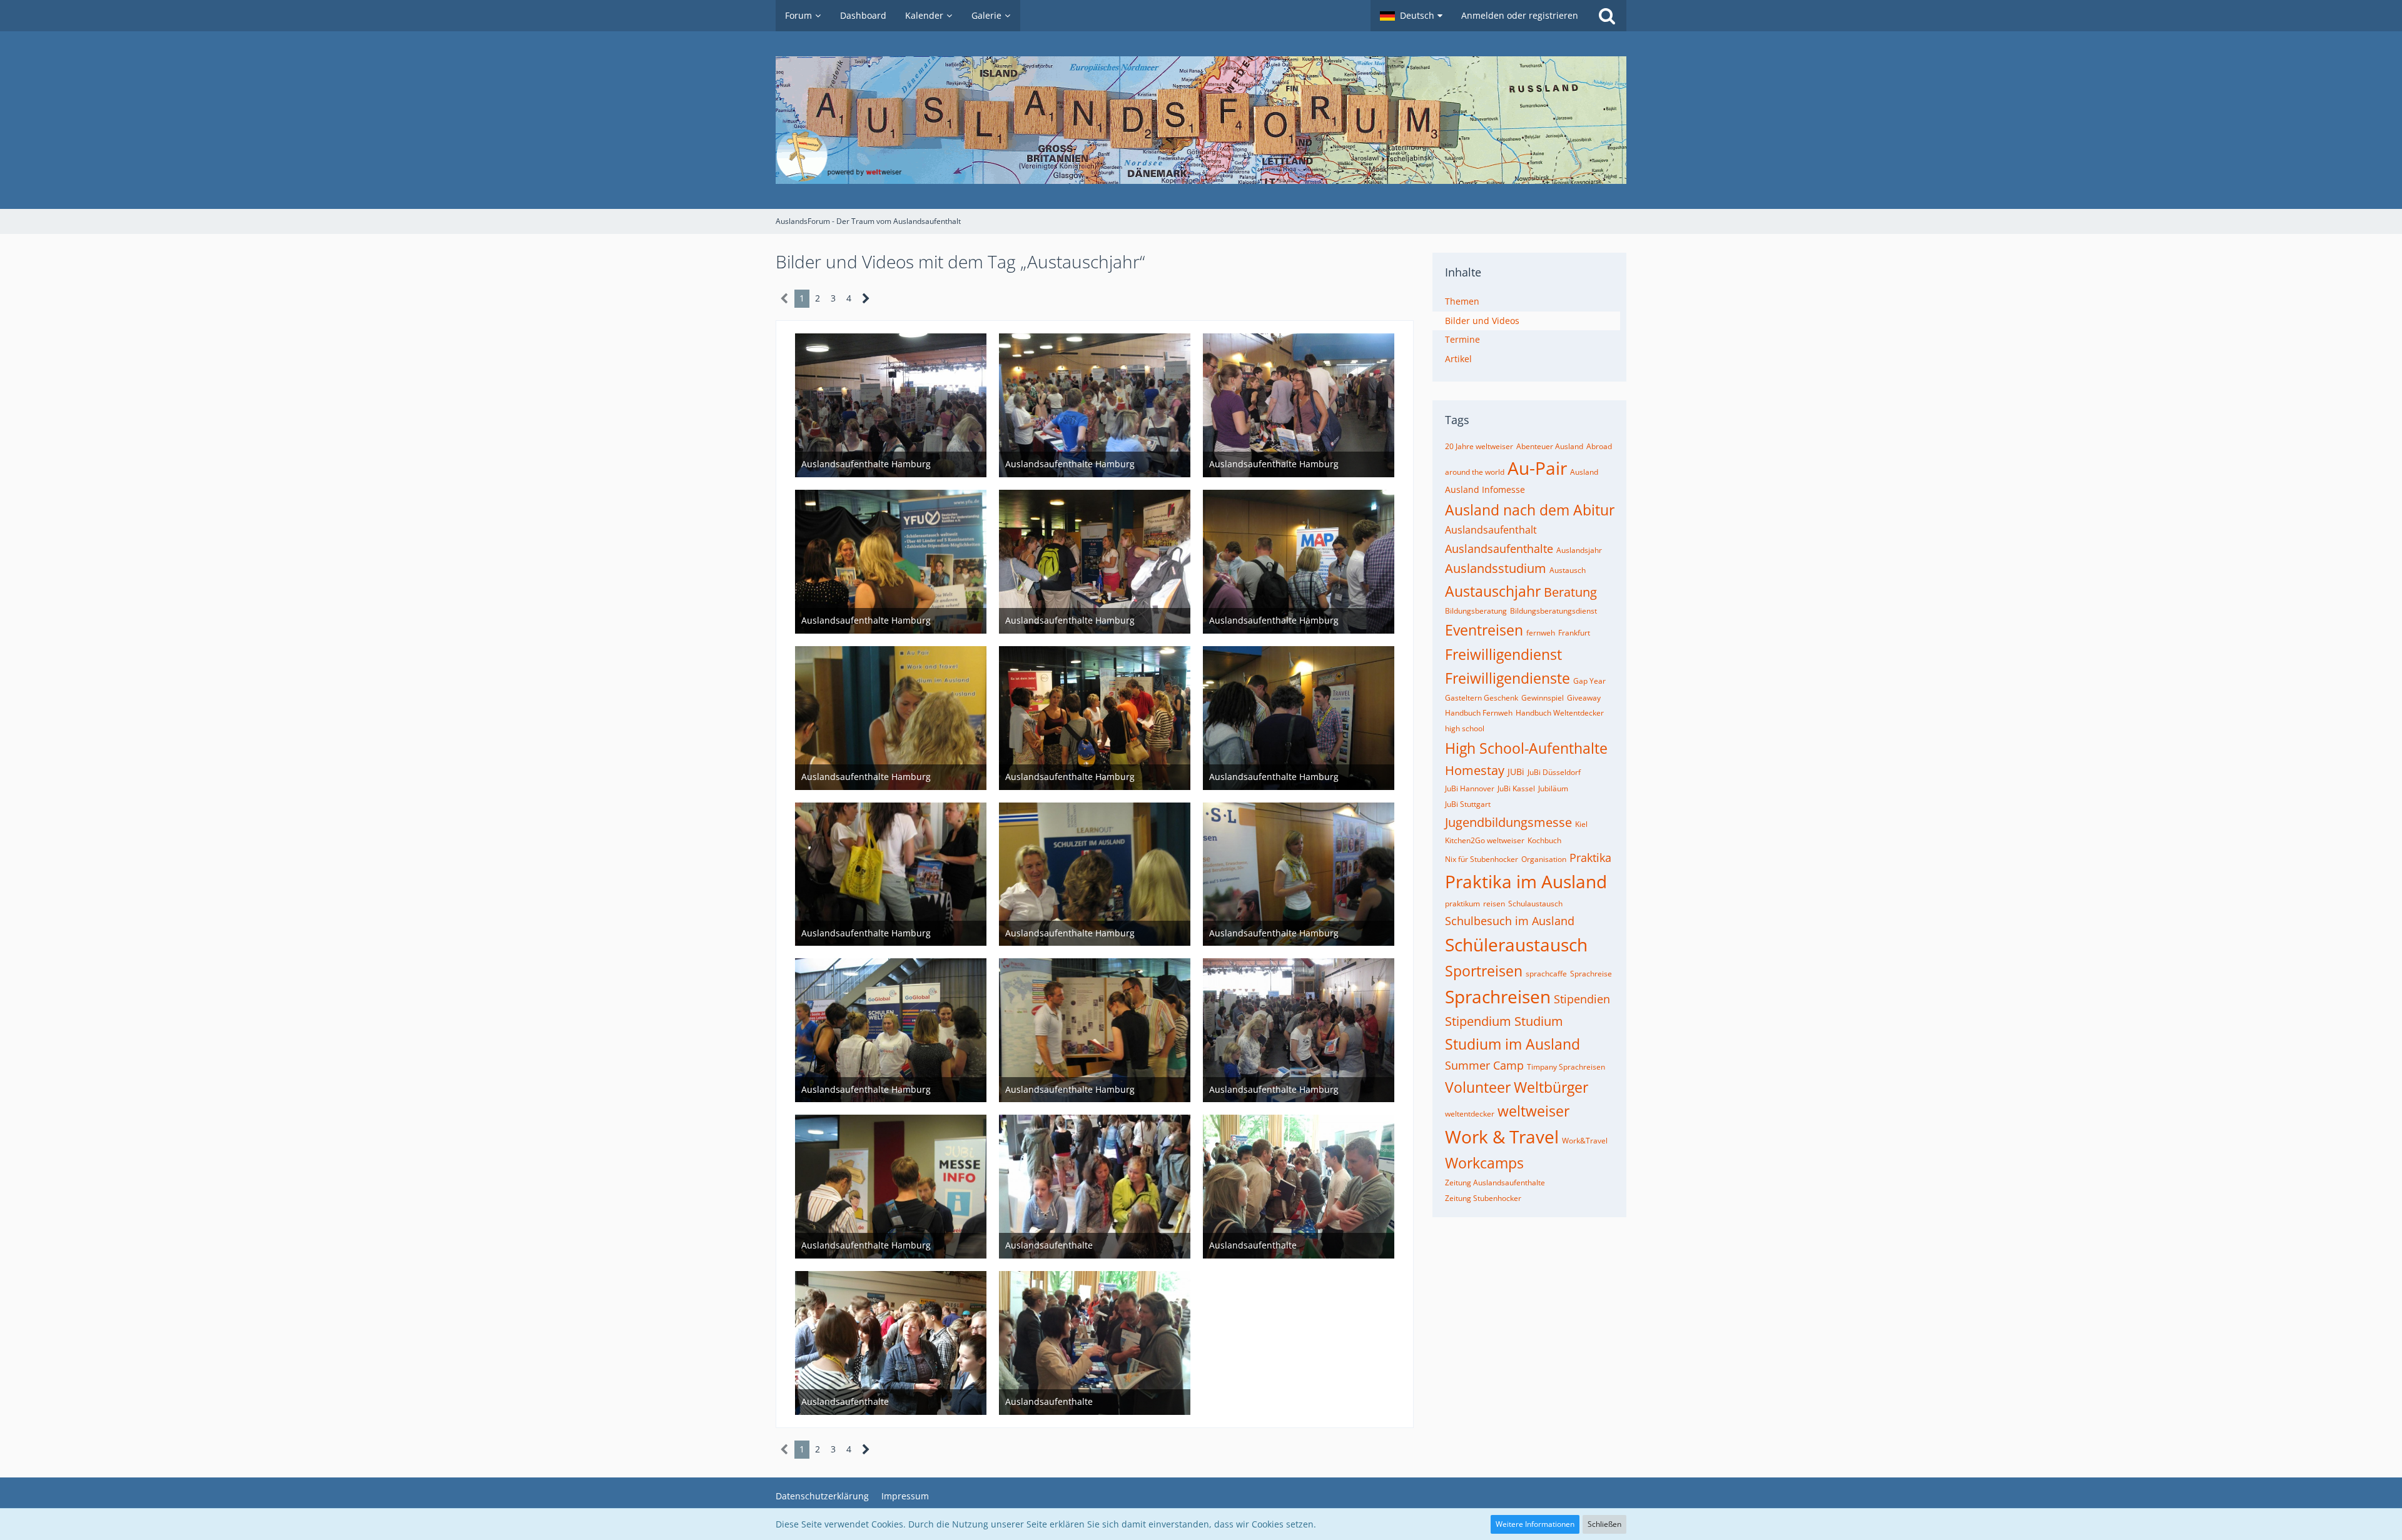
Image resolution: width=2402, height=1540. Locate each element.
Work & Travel (1502, 1137)
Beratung (1570, 592)
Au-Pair (1537, 468)
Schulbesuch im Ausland (1510, 921)
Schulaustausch (1535, 904)
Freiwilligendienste (1508, 678)
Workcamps (1484, 1163)
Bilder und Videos (1482, 321)
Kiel (1581, 824)
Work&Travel (1585, 1141)
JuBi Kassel (1516, 788)
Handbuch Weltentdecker (1560, 713)
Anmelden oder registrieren (1520, 15)
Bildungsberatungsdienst (1553, 611)
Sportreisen (1484, 971)
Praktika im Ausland (1526, 881)
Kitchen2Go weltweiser (1485, 840)
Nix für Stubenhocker (1482, 859)
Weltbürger (1551, 1087)
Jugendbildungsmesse (1508, 822)
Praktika (1590, 858)
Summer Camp (1484, 1065)
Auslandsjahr (1579, 550)
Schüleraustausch (1516, 945)
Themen (1462, 301)
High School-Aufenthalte (1526, 748)
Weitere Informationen (1535, 1524)
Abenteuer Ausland (1550, 446)
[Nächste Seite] (866, 299)
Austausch (1568, 570)
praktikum (1462, 904)
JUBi (1516, 772)
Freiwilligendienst (1503, 654)
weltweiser (1533, 1111)
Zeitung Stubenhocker (1483, 1198)
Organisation (1544, 859)
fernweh (1541, 633)
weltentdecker (1470, 1114)
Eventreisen (1484, 630)
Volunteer (1478, 1087)
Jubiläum (1553, 788)
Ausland (1584, 472)
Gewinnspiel (1543, 698)
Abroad (1599, 446)
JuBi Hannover (1470, 788)
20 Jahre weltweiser (1479, 446)
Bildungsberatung (1476, 611)
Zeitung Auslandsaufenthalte (1495, 1183)
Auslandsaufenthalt (1491, 530)
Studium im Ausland (1513, 1044)
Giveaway (1584, 698)
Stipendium (1478, 1021)
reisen (1494, 904)
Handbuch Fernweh (1479, 713)
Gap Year (1589, 681)
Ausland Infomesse (1485, 489)
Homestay (1475, 770)
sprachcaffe (1546, 974)
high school (1465, 728)
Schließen (1604, 1524)
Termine (1462, 339)
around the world (1475, 472)
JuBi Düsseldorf (1554, 772)
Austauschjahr (1493, 591)
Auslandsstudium (1496, 568)
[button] (1411, 16)
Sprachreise (1591, 974)
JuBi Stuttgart (1468, 804)
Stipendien (1582, 999)
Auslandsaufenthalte (1499, 549)
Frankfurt (1574, 633)
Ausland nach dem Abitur (1530, 510)
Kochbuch (1544, 840)
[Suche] (1607, 16)
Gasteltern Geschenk (1482, 698)
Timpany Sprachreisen (1566, 1067)
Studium (1539, 1021)
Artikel (1458, 359)
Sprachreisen (1498, 996)
